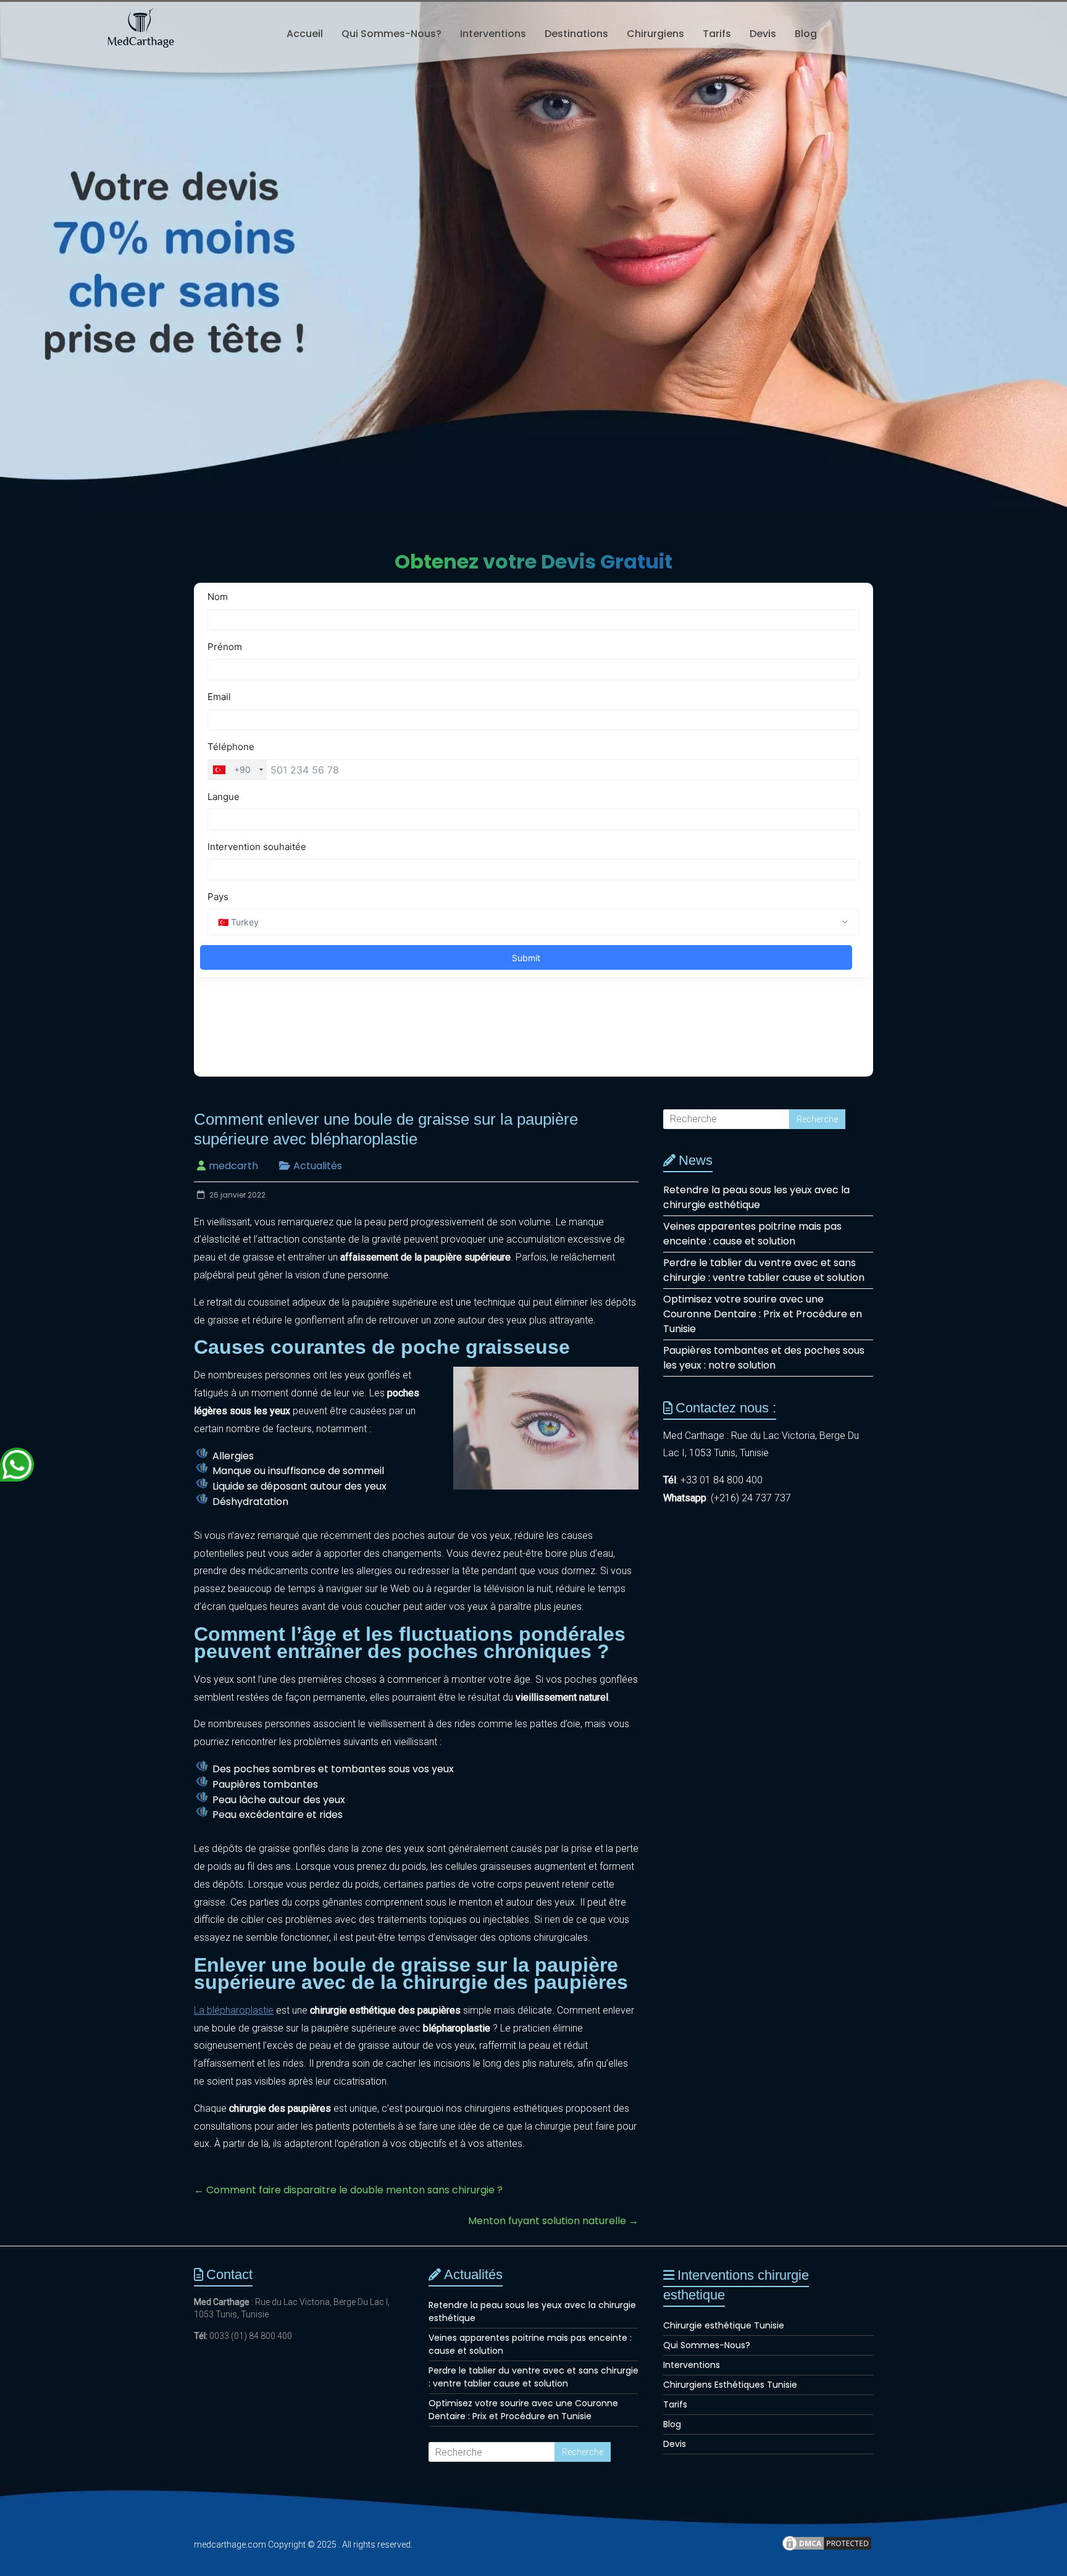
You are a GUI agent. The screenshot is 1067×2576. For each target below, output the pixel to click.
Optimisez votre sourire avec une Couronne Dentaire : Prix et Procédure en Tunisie (763, 1314)
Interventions (493, 34)
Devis (763, 34)
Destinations (576, 34)
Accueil (305, 34)
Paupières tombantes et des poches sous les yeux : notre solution (764, 1358)
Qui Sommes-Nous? (391, 34)
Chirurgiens (655, 34)
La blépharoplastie (234, 2010)
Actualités (318, 1166)
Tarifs (717, 34)
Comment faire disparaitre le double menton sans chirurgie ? (348, 2190)
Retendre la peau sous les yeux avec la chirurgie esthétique (756, 1197)
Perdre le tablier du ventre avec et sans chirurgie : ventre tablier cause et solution (764, 1270)
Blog (806, 34)
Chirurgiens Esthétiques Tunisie (730, 2385)
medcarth (233, 1166)
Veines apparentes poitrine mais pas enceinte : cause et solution (752, 1234)
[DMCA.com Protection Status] (827, 2549)
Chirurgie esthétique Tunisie (724, 2325)
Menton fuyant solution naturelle (553, 2221)
